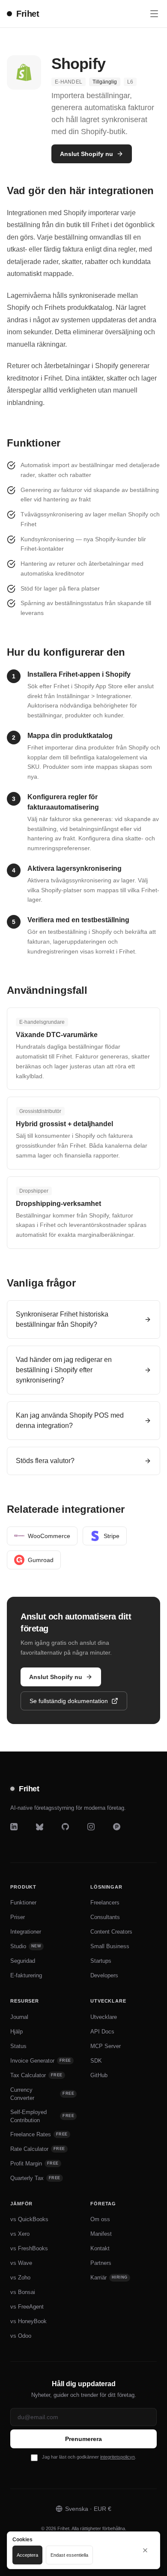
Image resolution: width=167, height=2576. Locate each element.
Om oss (100, 2219)
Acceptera (27, 2555)
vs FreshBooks (29, 2248)
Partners (101, 2263)
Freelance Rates (39, 2134)
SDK (96, 2061)
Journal (19, 2017)
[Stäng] (145, 2550)
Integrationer (26, 1932)
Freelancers (105, 1903)
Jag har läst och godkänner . (89, 2457)
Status (18, 2046)
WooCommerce (49, 1536)
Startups (101, 1961)
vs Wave (21, 2263)
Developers (104, 1975)
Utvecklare (104, 2017)
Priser (18, 1917)
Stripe (112, 1536)
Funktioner (23, 1903)
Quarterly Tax (35, 2178)
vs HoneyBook (28, 2321)
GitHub (99, 2075)
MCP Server (106, 2046)
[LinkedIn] (20, 1832)
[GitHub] (71, 1832)
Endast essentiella (69, 2555)
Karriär (109, 2278)
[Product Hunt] (122, 1832)
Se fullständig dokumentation (69, 1701)
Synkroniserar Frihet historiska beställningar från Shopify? (62, 1319)
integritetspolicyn (118, 2457)
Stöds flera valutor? (45, 1461)
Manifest (101, 2234)
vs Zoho (20, 2278)
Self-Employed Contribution (42, 2116)
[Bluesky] (45, 1832)
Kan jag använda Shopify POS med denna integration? (70, 1420)
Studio (26, 1946)
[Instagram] (97, 1832)
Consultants (105, 1917)
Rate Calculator (38, 2149)
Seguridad (23, 1961)
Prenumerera (83, 2439)
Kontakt (100, 2248)
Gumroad (41, 1560)
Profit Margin (34, 2164)
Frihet (28, 14)
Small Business (110, 1946)
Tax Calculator (36, 2075)
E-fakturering (26, 1975)
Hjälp (16, 2032)
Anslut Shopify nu (86, 154)
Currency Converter (42, 2094)
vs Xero (20, 2234)
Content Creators (111, 1932)
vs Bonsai (23, 2292)
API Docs (102, 2032)
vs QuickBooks (29, 2219)
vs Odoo (21, 2336)
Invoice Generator (41, 2061)
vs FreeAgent (27, 2307)
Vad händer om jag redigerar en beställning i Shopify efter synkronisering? (64, 1370)
